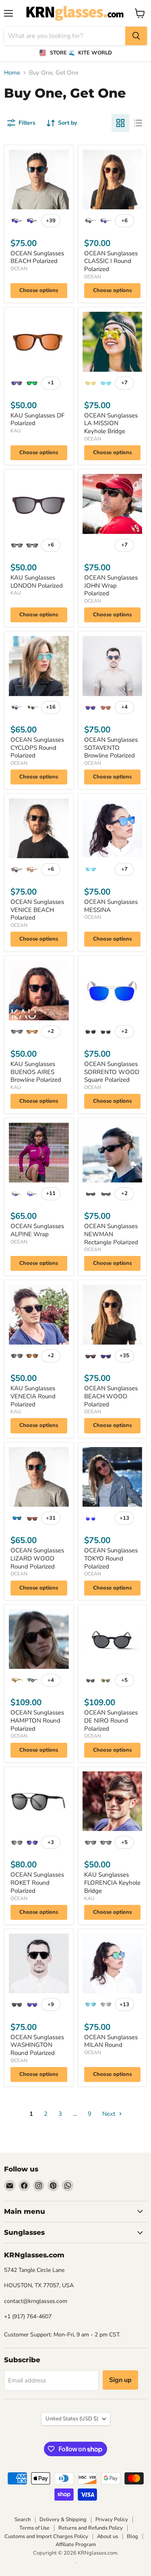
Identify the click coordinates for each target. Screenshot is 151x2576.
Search (23, 2520)
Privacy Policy (112, 2520)
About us (108, 2536)
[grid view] (120, 123)
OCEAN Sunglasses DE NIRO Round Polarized (111, 1720)
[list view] (138, 123)
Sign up (120, 2380)
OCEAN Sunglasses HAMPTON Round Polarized (37, 1720)
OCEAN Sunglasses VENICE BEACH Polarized (37, 910)
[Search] (136, 36)
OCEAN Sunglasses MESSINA (111, 906)
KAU (16, 431)
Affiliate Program (76, 2545)
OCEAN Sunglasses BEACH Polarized (37, 257)
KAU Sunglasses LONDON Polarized (37, 582)
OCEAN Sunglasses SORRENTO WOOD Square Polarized (112, 1072)
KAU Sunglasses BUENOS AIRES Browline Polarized (36, 1072)
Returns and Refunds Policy (91, 2528)
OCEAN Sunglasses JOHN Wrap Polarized (111, 585)
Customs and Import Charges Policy (46, 2536)
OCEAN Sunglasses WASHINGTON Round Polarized (37, 2045)
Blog (132, 2536)
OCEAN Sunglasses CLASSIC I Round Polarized (111, 261)
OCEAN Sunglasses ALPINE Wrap (37, 1230)
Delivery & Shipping (63, 2520)
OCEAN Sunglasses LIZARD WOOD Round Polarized (37, 1558)
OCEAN (19, 269)
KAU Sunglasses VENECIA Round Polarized (33, 1396)
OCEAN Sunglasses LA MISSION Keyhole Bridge (111, 423)
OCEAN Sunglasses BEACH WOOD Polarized (111, 1396)
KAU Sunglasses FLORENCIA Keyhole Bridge (112, 1882)
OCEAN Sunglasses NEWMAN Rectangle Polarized (111, 1234)
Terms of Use (34, 2528)
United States (72, 2419)
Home (12, 73)
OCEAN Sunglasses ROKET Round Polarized (37, 1882)
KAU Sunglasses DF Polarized (37, 419)
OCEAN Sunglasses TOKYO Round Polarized (111, 1558)
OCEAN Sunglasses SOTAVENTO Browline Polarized (111, 748)
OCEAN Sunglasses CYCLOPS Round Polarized (37, 748)
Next (110, 2114)
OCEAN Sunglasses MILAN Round (111, 2041)
